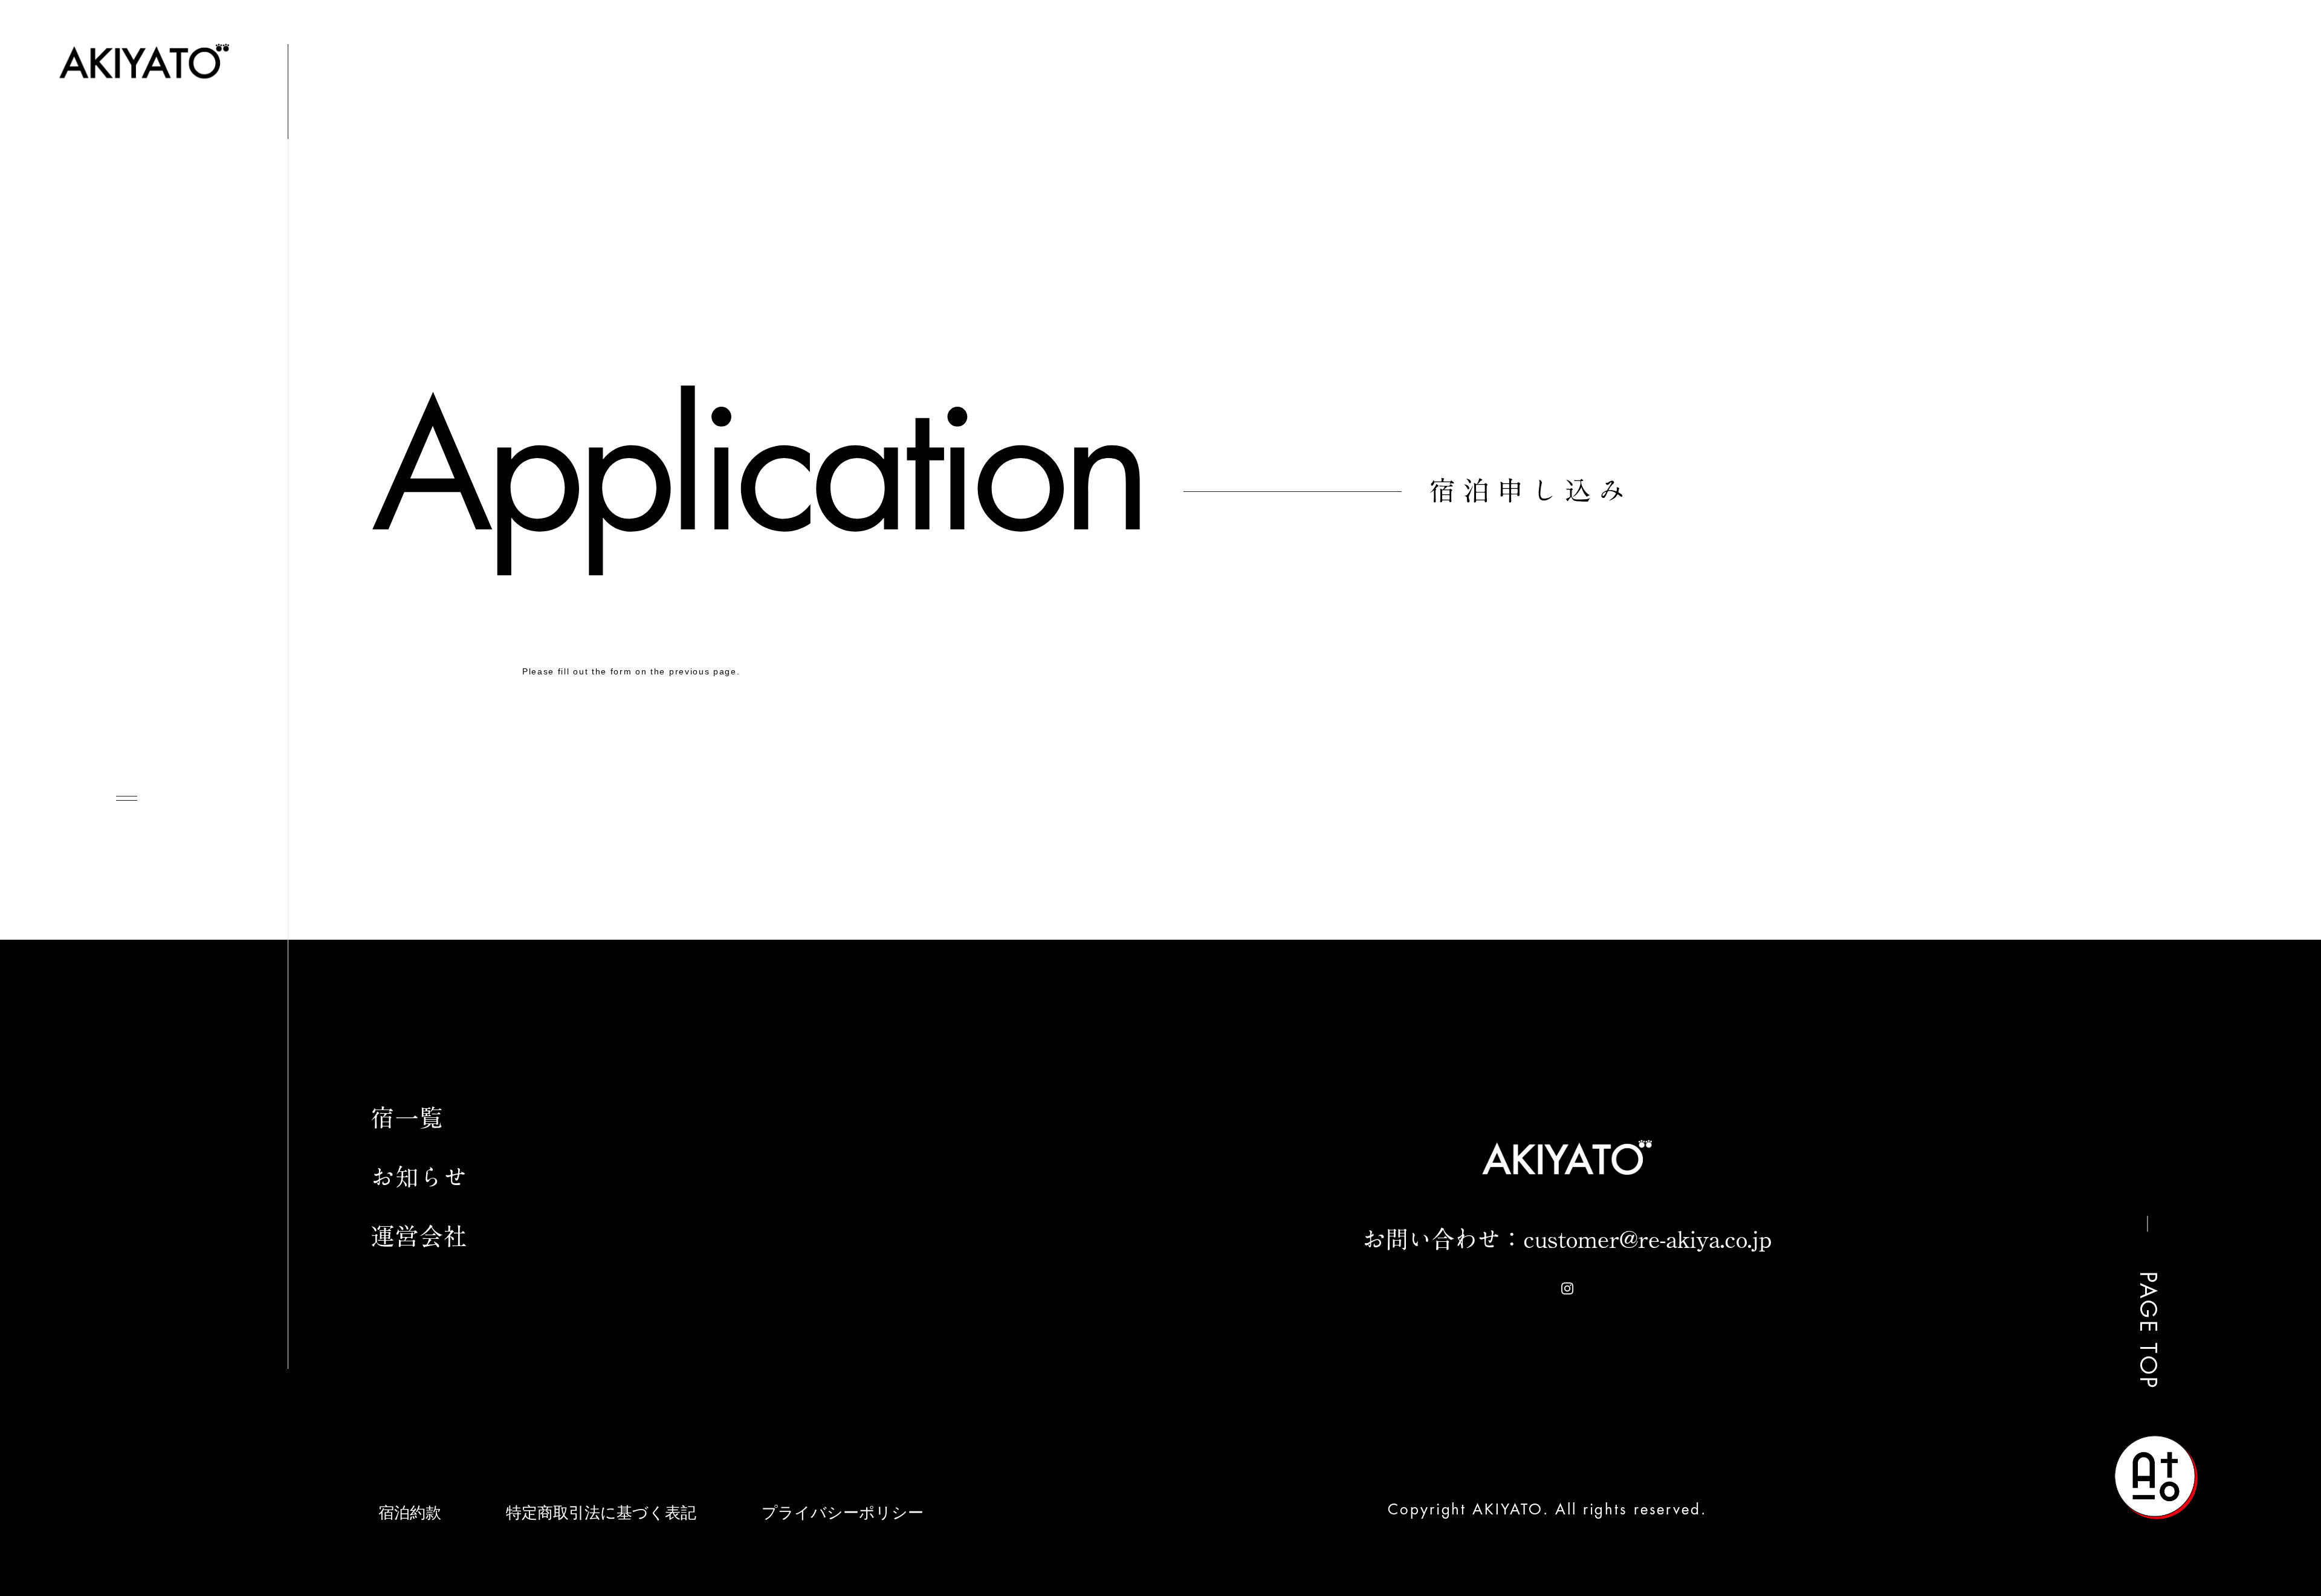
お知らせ (1941, 192)
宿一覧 (1812, 192)
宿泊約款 (410, 1513)
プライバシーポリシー (843, 1513)
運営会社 (2080, 192)
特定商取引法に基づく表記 (601, 1513)
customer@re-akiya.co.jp (1647, 1239)
